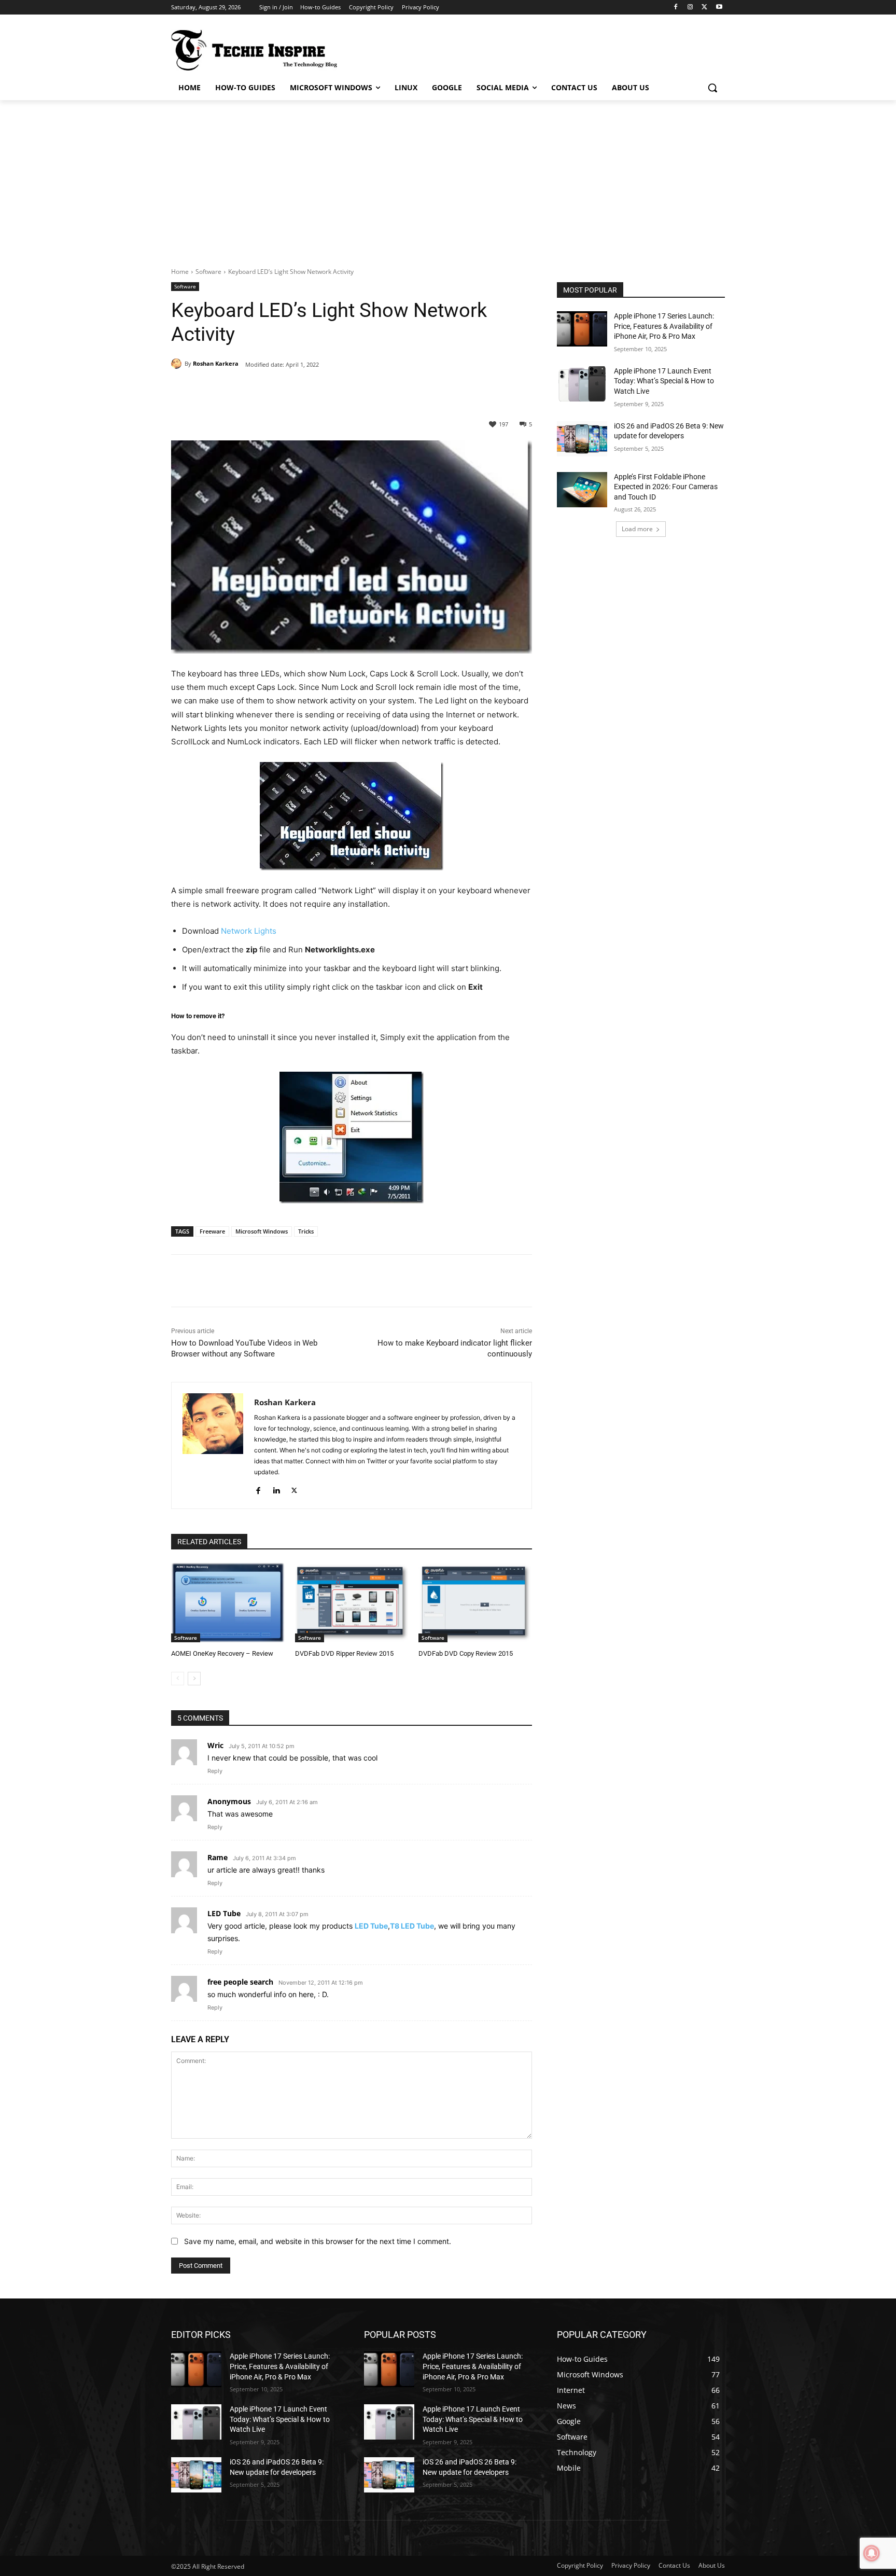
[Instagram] (690, 8)
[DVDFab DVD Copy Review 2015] (475, 1603)
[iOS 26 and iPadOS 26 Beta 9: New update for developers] (582, 439)
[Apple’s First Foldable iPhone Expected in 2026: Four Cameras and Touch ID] (582, 490)
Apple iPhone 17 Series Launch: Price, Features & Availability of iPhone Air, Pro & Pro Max (664, 326)
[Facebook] (676, 8)
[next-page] (194, 1679)
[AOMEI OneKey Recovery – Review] (228, 1603)
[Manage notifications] (872, 2553)
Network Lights (249, 931)
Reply (215, 1771)
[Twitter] (704, 8)
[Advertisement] (448, 178)
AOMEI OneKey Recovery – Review (222, 1653)
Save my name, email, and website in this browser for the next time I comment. (318, 2241)
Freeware (212, 1231)
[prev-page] (178, 1679)
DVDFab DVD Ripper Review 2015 (344, 1653)
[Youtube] (719, 8)
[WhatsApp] (314, 390)
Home (180, 272)
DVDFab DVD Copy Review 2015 (466, 1653)
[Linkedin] (276, 1488)
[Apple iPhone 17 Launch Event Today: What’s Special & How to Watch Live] (582, 384)
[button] (712, 88)
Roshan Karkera (216, 363)
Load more (637, 529)
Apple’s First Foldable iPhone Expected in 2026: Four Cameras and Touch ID (666, 487)
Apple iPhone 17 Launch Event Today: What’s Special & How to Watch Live (664, 381)
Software (208, 272)
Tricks (306, 1231)
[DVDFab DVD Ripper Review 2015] (352, 1603)
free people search (240, 1982)
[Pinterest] (290, 390)
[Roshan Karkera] (178, 364)
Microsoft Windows (262, 1231)
